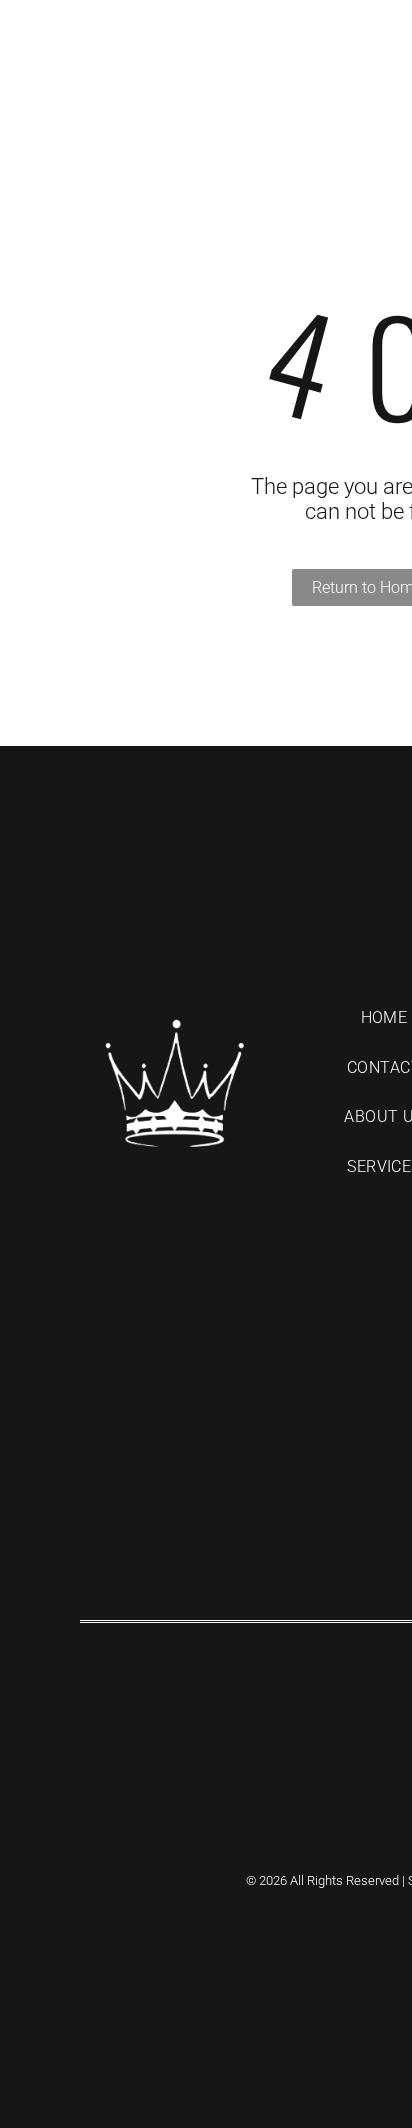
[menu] (382, 30)
